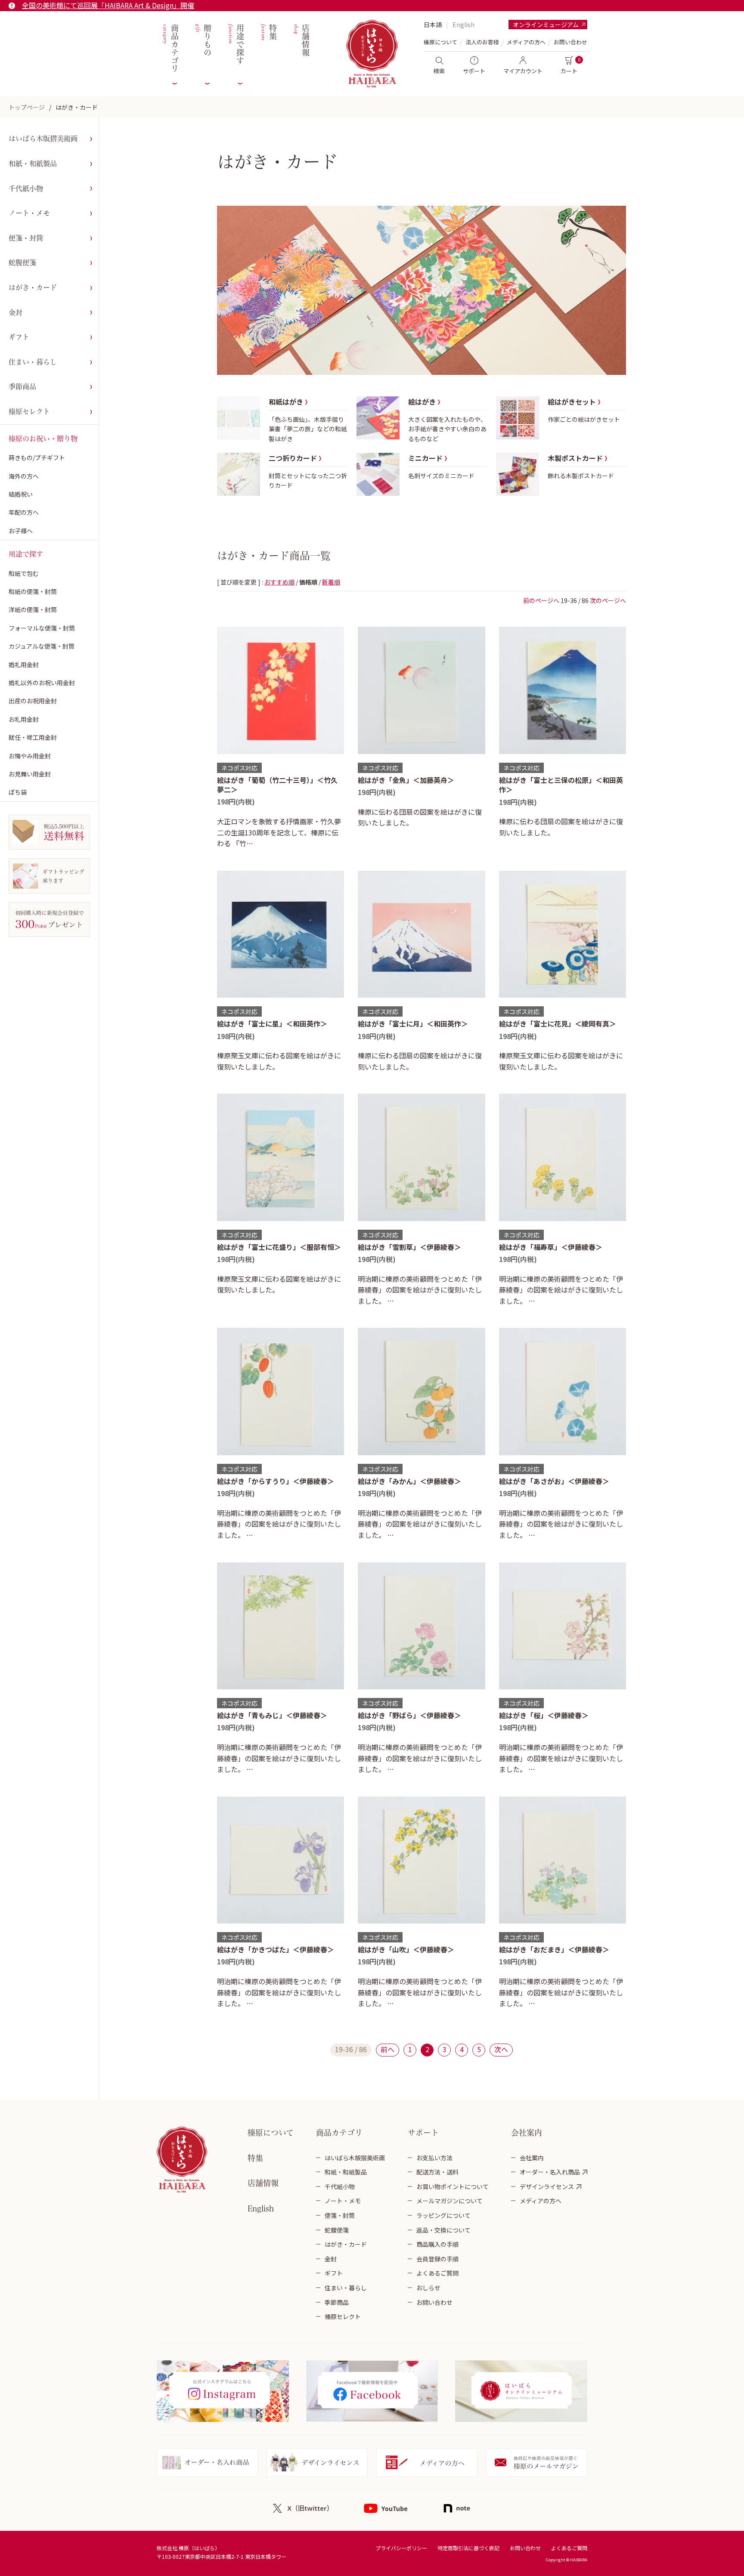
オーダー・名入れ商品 (550, 2172)
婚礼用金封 (24, 665)
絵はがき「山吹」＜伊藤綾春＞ (406, 1949)
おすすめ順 (279, 582)
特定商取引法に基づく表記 (468, 2548)
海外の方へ (24, 476)
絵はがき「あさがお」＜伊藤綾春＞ (554, 1481)
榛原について (271, 2133)
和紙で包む (24, 573)
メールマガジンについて (449, 2201)
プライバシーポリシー (401, 2548)
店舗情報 (301, 40)
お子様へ (21, 531)
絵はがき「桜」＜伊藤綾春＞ (544, 1715)
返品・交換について (443, 2230)
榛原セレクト (29, 411)
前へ (387, 2049)
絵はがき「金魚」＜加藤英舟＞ (406, 780)
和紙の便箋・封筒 (33, 591)
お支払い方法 (434, 2158)
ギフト (19, 337)
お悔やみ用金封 (30, 756)
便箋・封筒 (26, 238)
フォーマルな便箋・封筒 (42, 628)
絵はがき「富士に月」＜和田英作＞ (413, 1024)
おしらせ (428, 2288)
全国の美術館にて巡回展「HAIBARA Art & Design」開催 (108, 5)
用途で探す (235, 45)
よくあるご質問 (437, 2273)
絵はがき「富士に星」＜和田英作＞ (272, 1024)
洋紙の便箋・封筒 (33, 609)
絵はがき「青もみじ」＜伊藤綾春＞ (272, 1715)
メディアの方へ (526, 42)
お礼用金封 (24, 719)
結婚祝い (21, 494)
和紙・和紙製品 (33, 164)
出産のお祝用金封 (33, 701)
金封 (15, 312)
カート (569, 71)
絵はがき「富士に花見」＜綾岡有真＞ (558, 1024)
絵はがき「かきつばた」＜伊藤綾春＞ (276, 1949)
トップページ (27, 107)
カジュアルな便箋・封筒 (42, 646)
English (463, 25)
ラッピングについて (443, 2215)
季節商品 (22, 387)
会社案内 (532, 2158)
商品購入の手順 (437, 2244)
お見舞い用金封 (30, 774)
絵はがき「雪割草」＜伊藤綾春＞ (409, 1247)
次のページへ (608, 600)
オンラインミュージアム (546, 25)
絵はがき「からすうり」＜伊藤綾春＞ (276, 1481)
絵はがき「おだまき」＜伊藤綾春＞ (554, 1949)
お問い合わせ (570, 42)
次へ (501, 2049)
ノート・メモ (29, 213)
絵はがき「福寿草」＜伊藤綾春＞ (551, 1247)
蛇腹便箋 (22, 263)
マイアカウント (523, 71)
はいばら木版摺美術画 (43, 139)
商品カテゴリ (170, 48)
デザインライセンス (547, 2186)
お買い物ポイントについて (453, 2186)
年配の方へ (24, 512)
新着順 (331, 582)
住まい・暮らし (33, 362)
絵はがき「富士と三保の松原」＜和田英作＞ (561, 785)
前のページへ (541, 600)
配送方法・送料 (437, 2172)
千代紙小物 (26, 189)
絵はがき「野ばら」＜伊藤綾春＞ (409, 1715)
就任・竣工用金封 (33, 737)
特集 (268, 32)
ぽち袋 (18, 792)
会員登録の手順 (437, 2259)
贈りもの (203, 40)
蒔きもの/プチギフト (37, 458)
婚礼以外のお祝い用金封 (42, 683)
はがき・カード (77, 107)
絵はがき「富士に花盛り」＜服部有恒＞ (279, 1247)
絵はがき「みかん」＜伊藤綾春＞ (409, 1481)
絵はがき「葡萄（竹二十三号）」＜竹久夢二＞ (277, 785)
